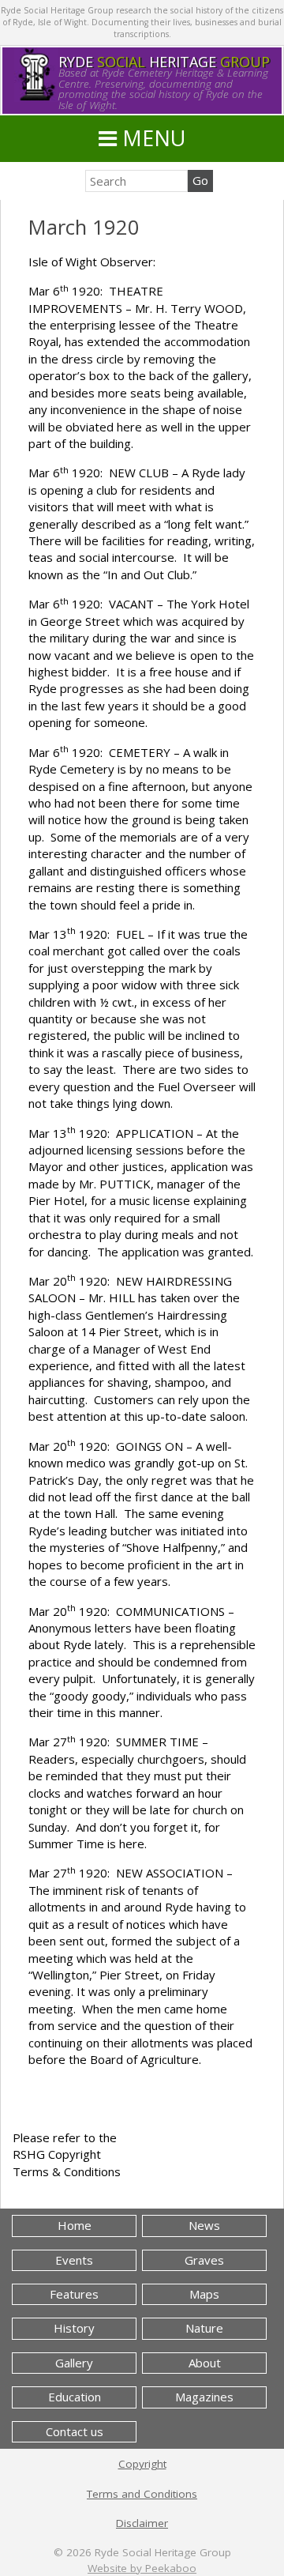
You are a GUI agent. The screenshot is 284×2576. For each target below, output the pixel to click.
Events (74, 2260)
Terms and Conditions (142, 2494)
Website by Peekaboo (142, 2568)
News (204, 2225)
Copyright (142, 2464)
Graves (204, 2260)
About (205, 2363)
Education (75, 2397)
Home (75, 2225)
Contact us (75, 2431)
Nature (204, 2328)
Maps (204, 2294)
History (74, 2328)
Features (74, 2294)
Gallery (74, 2363)
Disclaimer (142, 2523)
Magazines (204, 2397)
